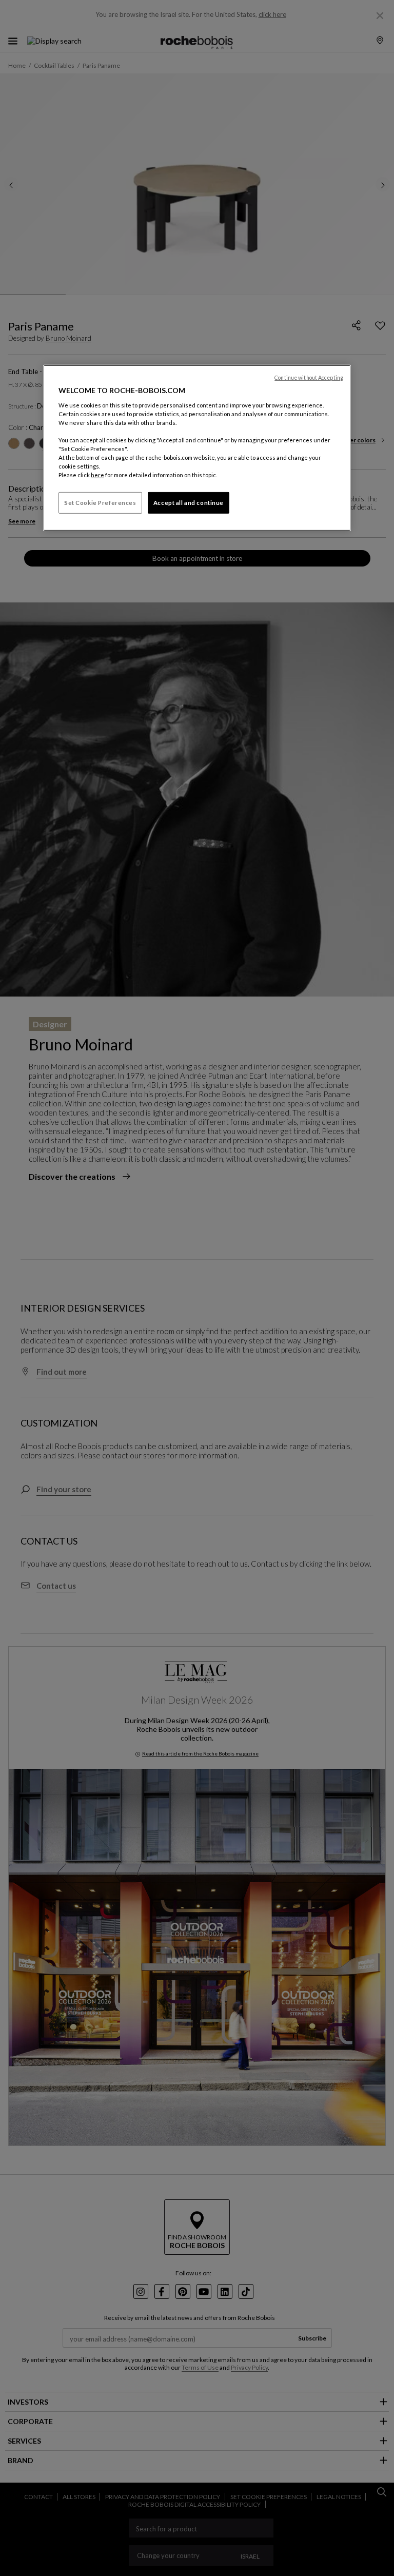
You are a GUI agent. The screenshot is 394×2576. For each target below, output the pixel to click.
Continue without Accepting (309, 378)
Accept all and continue (189, 503)
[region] (197, 448)
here (97, 475)
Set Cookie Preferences (100, 503)
